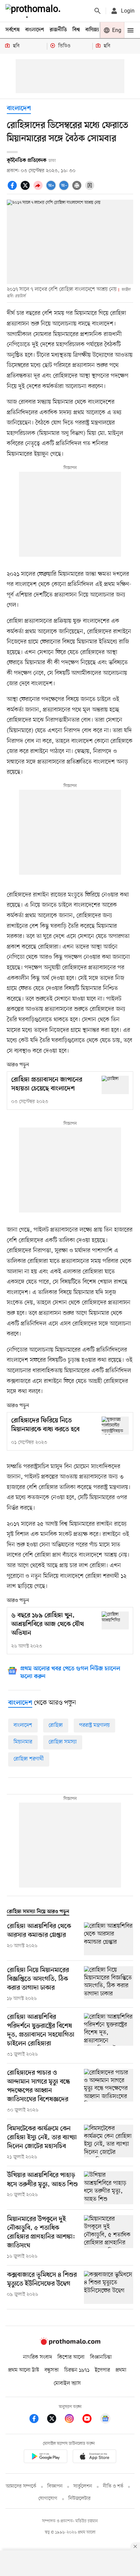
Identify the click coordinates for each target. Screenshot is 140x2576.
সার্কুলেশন (83, 2486)
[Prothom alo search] (98, 11)
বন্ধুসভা (52, 2370)
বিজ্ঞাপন (55, 2486)
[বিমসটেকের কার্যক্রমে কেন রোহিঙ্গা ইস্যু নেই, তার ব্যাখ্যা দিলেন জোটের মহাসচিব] (109, 2143)
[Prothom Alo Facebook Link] (37, 2420)
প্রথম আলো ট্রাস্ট (24, 2370)
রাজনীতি (58, 30)
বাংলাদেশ (35, 30)
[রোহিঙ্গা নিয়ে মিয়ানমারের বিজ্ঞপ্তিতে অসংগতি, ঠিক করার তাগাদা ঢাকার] (109, 1984)
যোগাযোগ (48, 2499)
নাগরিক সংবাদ (38, 2357)
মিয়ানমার (23, 1742)
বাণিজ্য (92, 30)
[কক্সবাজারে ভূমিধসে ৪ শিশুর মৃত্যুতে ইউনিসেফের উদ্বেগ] (109, 2287)
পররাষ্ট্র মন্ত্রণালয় (94, 1725)
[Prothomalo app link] (46, 2457)
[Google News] (105, 2420)
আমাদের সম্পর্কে (21, 2486)
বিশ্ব (76, 30)
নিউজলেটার (80, 2499)
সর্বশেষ (13, 30)
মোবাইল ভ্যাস (67, 2383)
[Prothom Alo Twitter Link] (55, 2420)
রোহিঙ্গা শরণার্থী (29, 1759)
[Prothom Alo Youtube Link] (90, 2420)
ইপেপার (102, 2370)
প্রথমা (121, 2370)
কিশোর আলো (71, 2357)
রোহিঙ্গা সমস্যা (63, 1742)
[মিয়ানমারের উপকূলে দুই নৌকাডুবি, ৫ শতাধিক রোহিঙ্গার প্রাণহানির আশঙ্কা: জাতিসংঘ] (109, 2238)
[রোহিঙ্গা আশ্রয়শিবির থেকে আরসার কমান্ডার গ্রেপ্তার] (109, 1939)
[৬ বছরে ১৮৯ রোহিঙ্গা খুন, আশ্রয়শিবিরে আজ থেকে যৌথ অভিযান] (115, 1620)
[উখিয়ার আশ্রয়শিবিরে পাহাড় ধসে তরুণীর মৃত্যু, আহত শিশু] (109, 2188)
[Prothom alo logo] (70, 2343)
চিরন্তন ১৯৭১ (77, 2370)
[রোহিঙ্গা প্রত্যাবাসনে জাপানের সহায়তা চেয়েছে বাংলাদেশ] (115, 1085)
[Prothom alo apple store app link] (94, 2457)
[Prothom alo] (34, 11)
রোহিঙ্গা (56, 1725)
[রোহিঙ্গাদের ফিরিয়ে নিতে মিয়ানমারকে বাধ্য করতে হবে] (115, 1426)
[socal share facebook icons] (13, 189)
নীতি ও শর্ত (113, 2486)
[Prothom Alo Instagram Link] (73, 2420)
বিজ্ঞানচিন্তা (101, 2357)
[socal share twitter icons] (26, 189)
